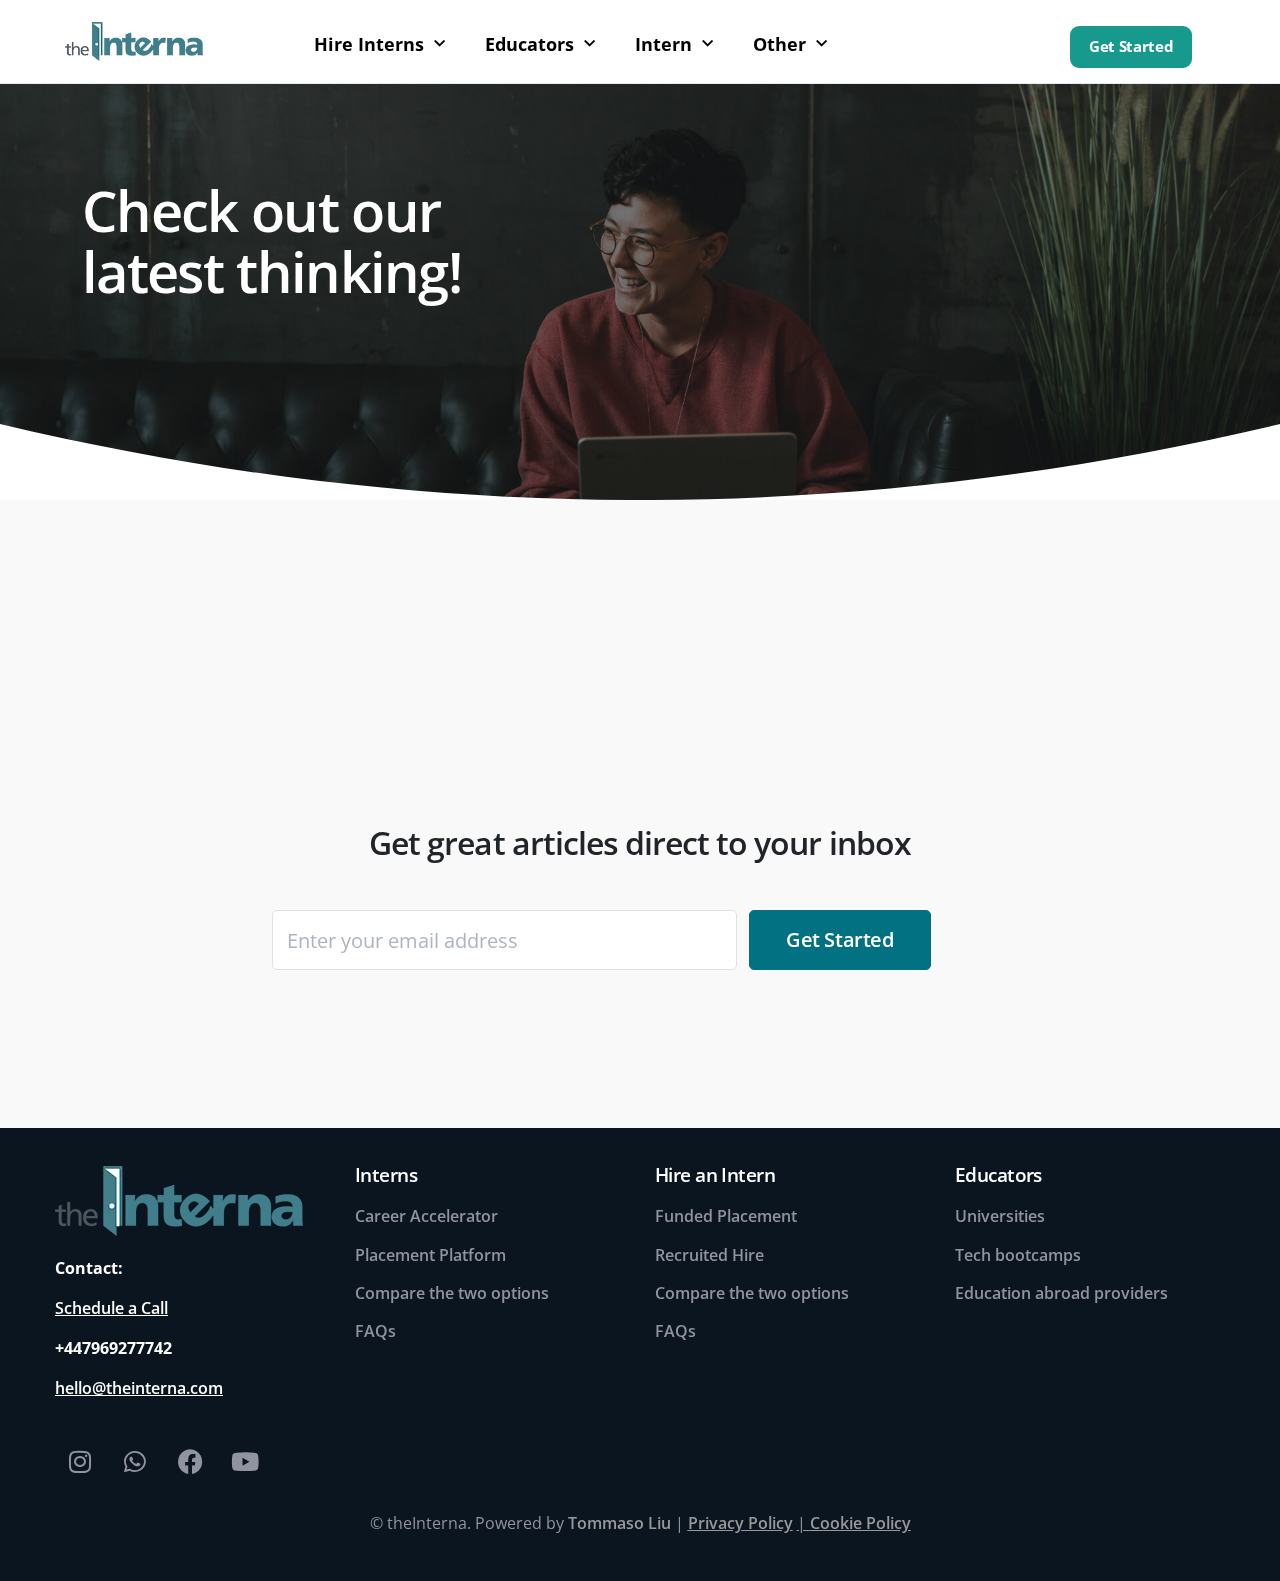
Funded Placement (726, 1216)
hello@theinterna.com (139, 1388)
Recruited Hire (709, 1255)
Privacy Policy (740, 1523)
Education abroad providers (1061, 1293)
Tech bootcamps (1018, 1255)
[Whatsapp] (135, 1461)
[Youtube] (245, 1461)
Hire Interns (369, 44)
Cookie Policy (860, 1523)
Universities (1000, 1216)
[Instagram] (80, 1461)
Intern (663, 44)
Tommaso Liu (619, 1523)
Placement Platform (430, 1255)
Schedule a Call (111, 1308)
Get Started (1131, 46)
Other (779, 44)
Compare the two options (452, 1293)
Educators (529, 44)
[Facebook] (190, 1461)
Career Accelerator (426, 1216)
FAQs (375, 1331)
